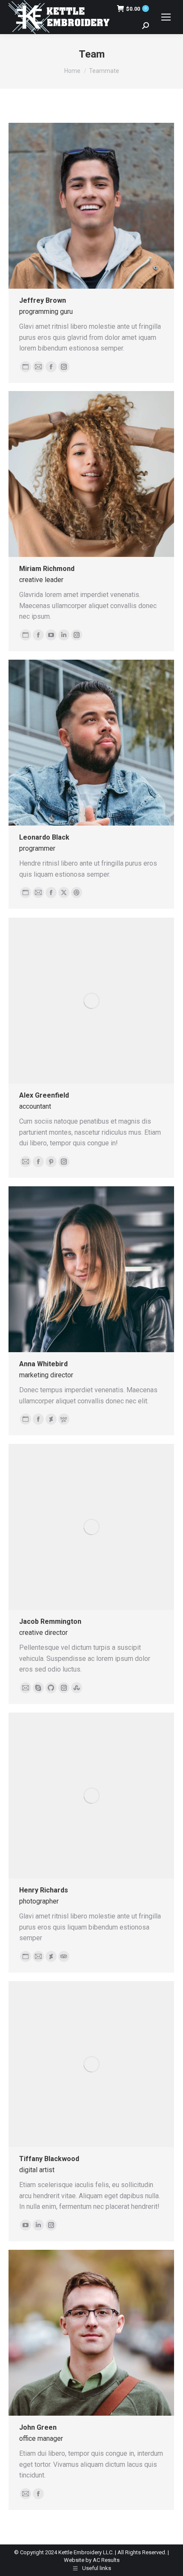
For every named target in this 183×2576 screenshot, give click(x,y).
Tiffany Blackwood (49, 2159)
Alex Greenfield (44, 1095)
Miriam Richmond (47, 569)
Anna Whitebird (43, 1364)
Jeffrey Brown (43, 300)
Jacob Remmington (50, 1621)
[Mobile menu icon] (166, 17)
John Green (38, 2427)
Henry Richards (44, 1890)
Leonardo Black (44, 837)
